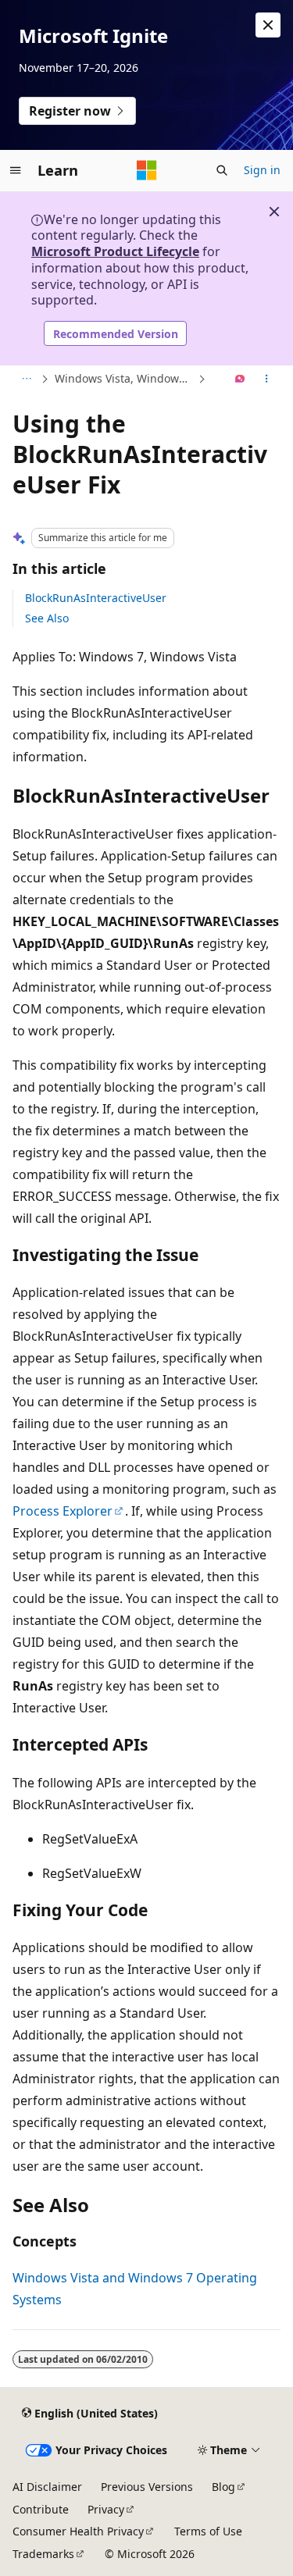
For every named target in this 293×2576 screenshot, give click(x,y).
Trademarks (43, 2554)
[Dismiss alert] (268, 25)
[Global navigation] (16, 170)
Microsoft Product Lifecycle (115, 251)
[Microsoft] (147, 170)
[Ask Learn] (240, 379)
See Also (47, 618)
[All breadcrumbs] (26, 379)
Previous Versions (147, 2487)
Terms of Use (208, 2531)
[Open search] (222, 170)
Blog (223, 2487)
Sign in (262, 170)
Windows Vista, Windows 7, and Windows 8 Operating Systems (125, 378)
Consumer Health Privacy (78, 2531)
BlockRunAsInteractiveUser (96, 598)
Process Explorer (63, 1511)
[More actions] (267, 379)
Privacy (106, 2509)
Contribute (41, 2509)
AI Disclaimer (47, 2487)
